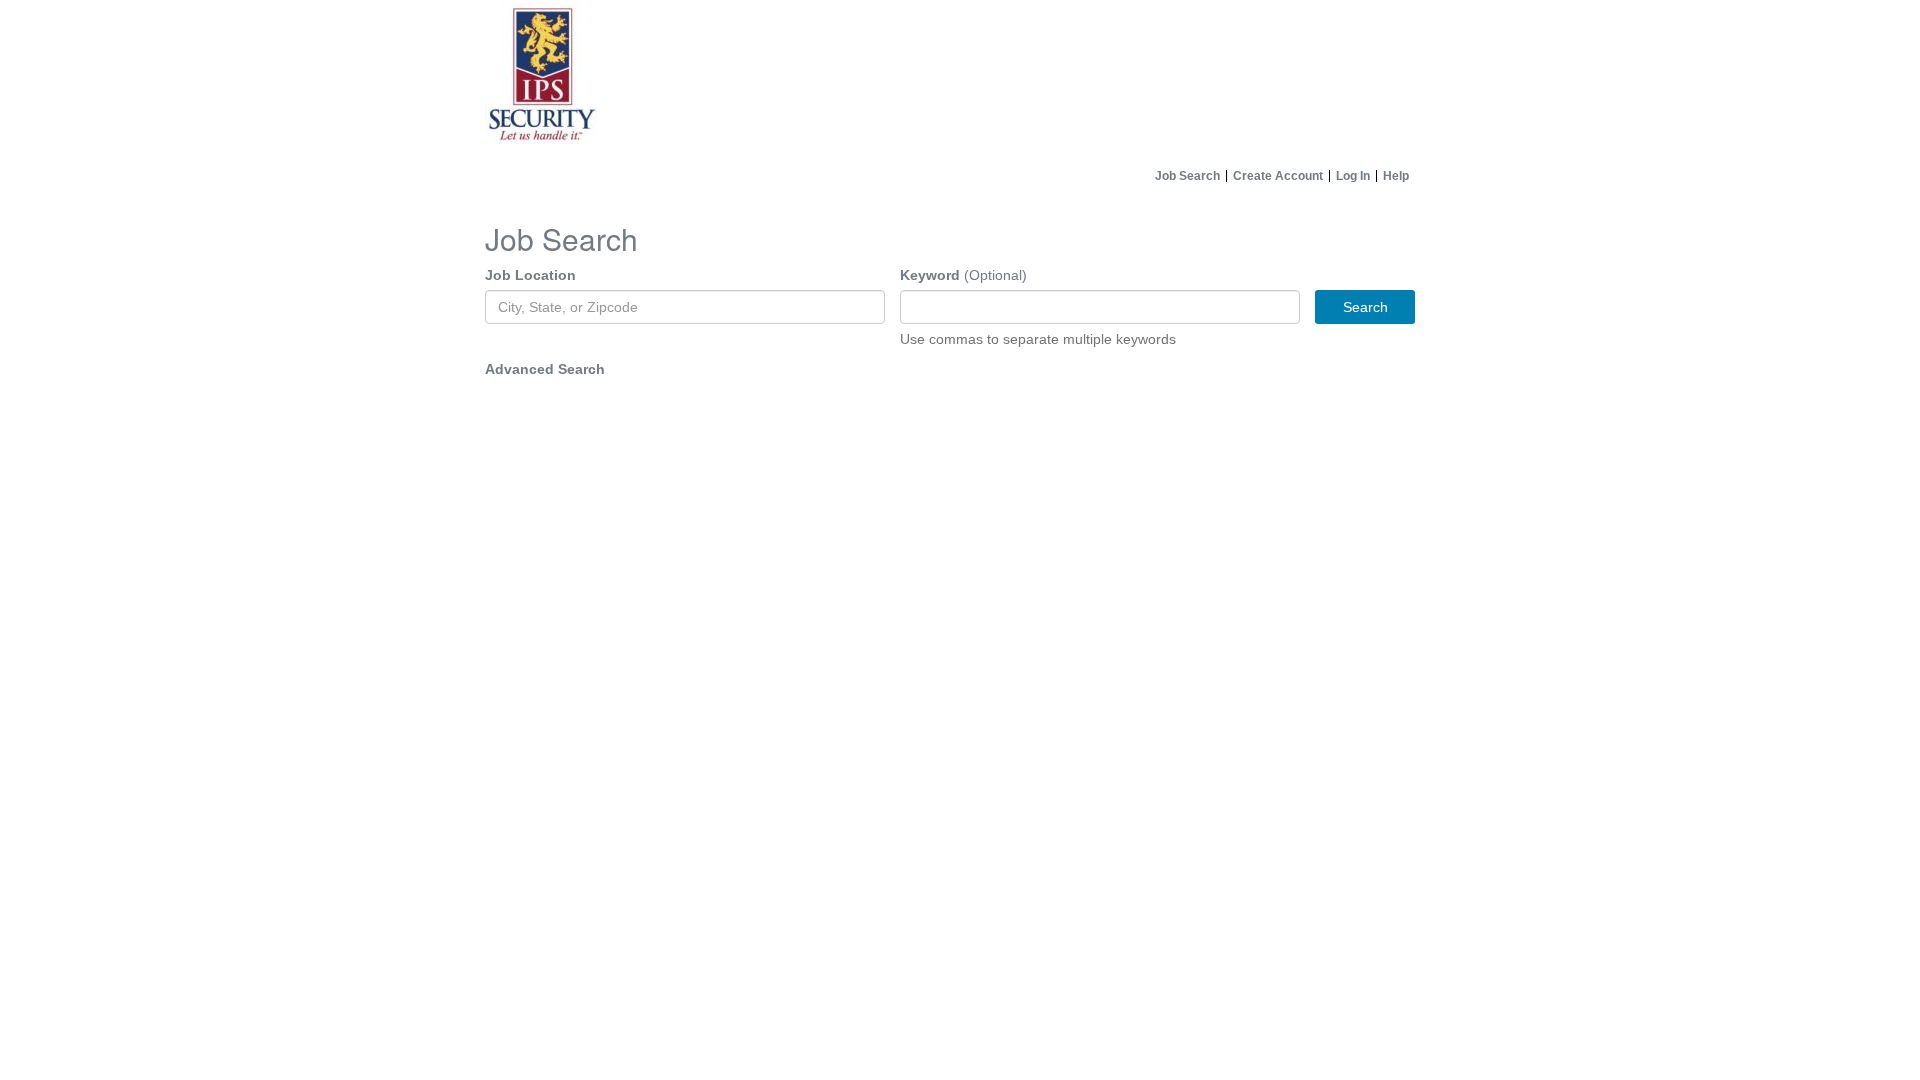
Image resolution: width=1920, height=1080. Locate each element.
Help (1396, 176)
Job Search (1187, 176)
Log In (1353, 176)
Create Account (1278, 176)
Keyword (930, 275)
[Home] (960, 80)
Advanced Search (545, 369)
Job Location (530, 275)
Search (1365, 307)
